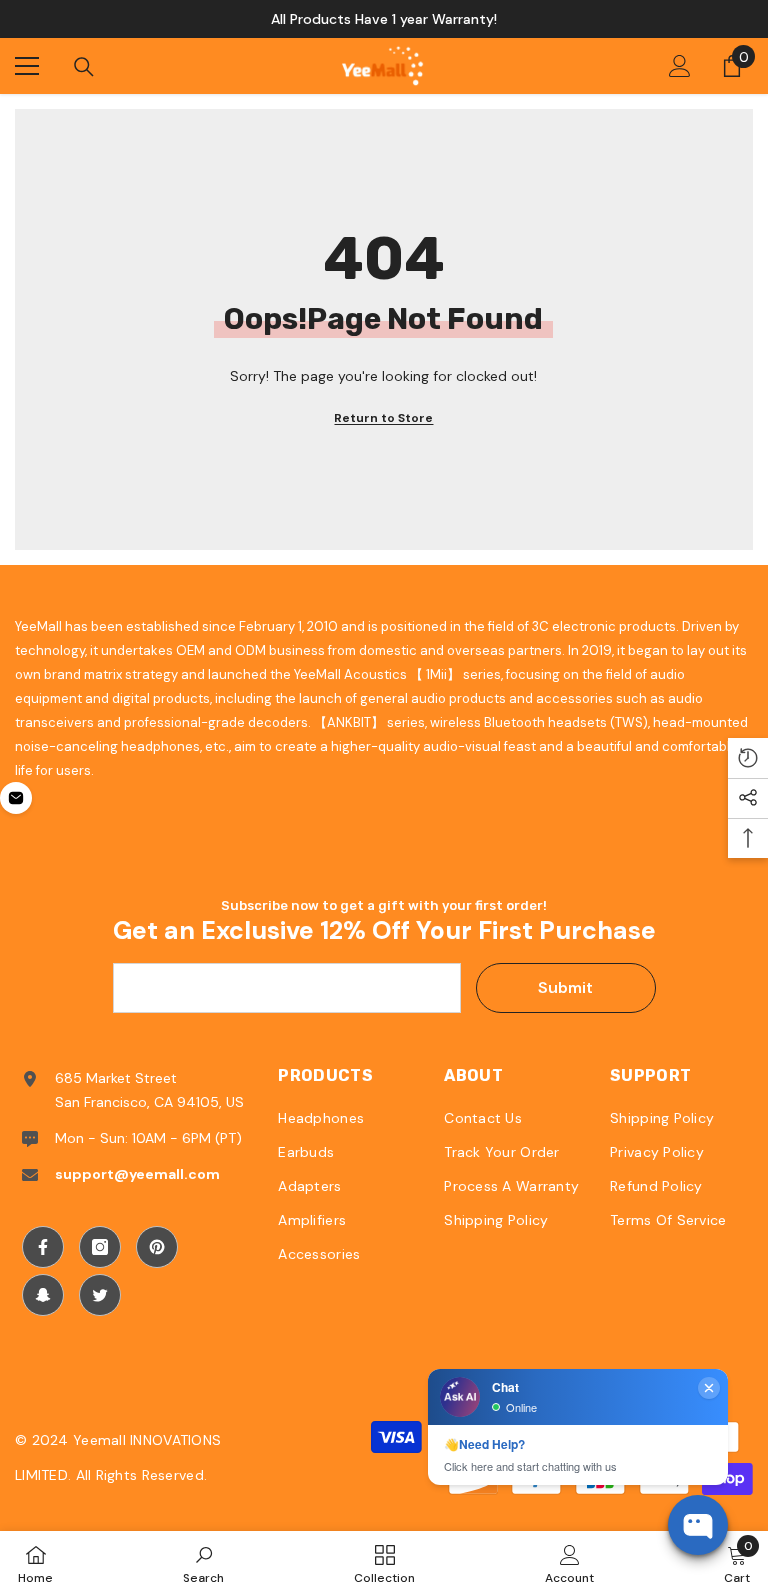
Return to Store (383, 418)
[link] (203, 1563)
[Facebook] (43, 1247)
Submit (565, 987)
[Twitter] (100, 1295)
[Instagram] (100, 1247)
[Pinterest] (157, 1247)
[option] (384, 19)
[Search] (84, 67)
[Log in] (680, 66)
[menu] (27, 66)
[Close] (334, 1436)
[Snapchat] (43, 1295)
